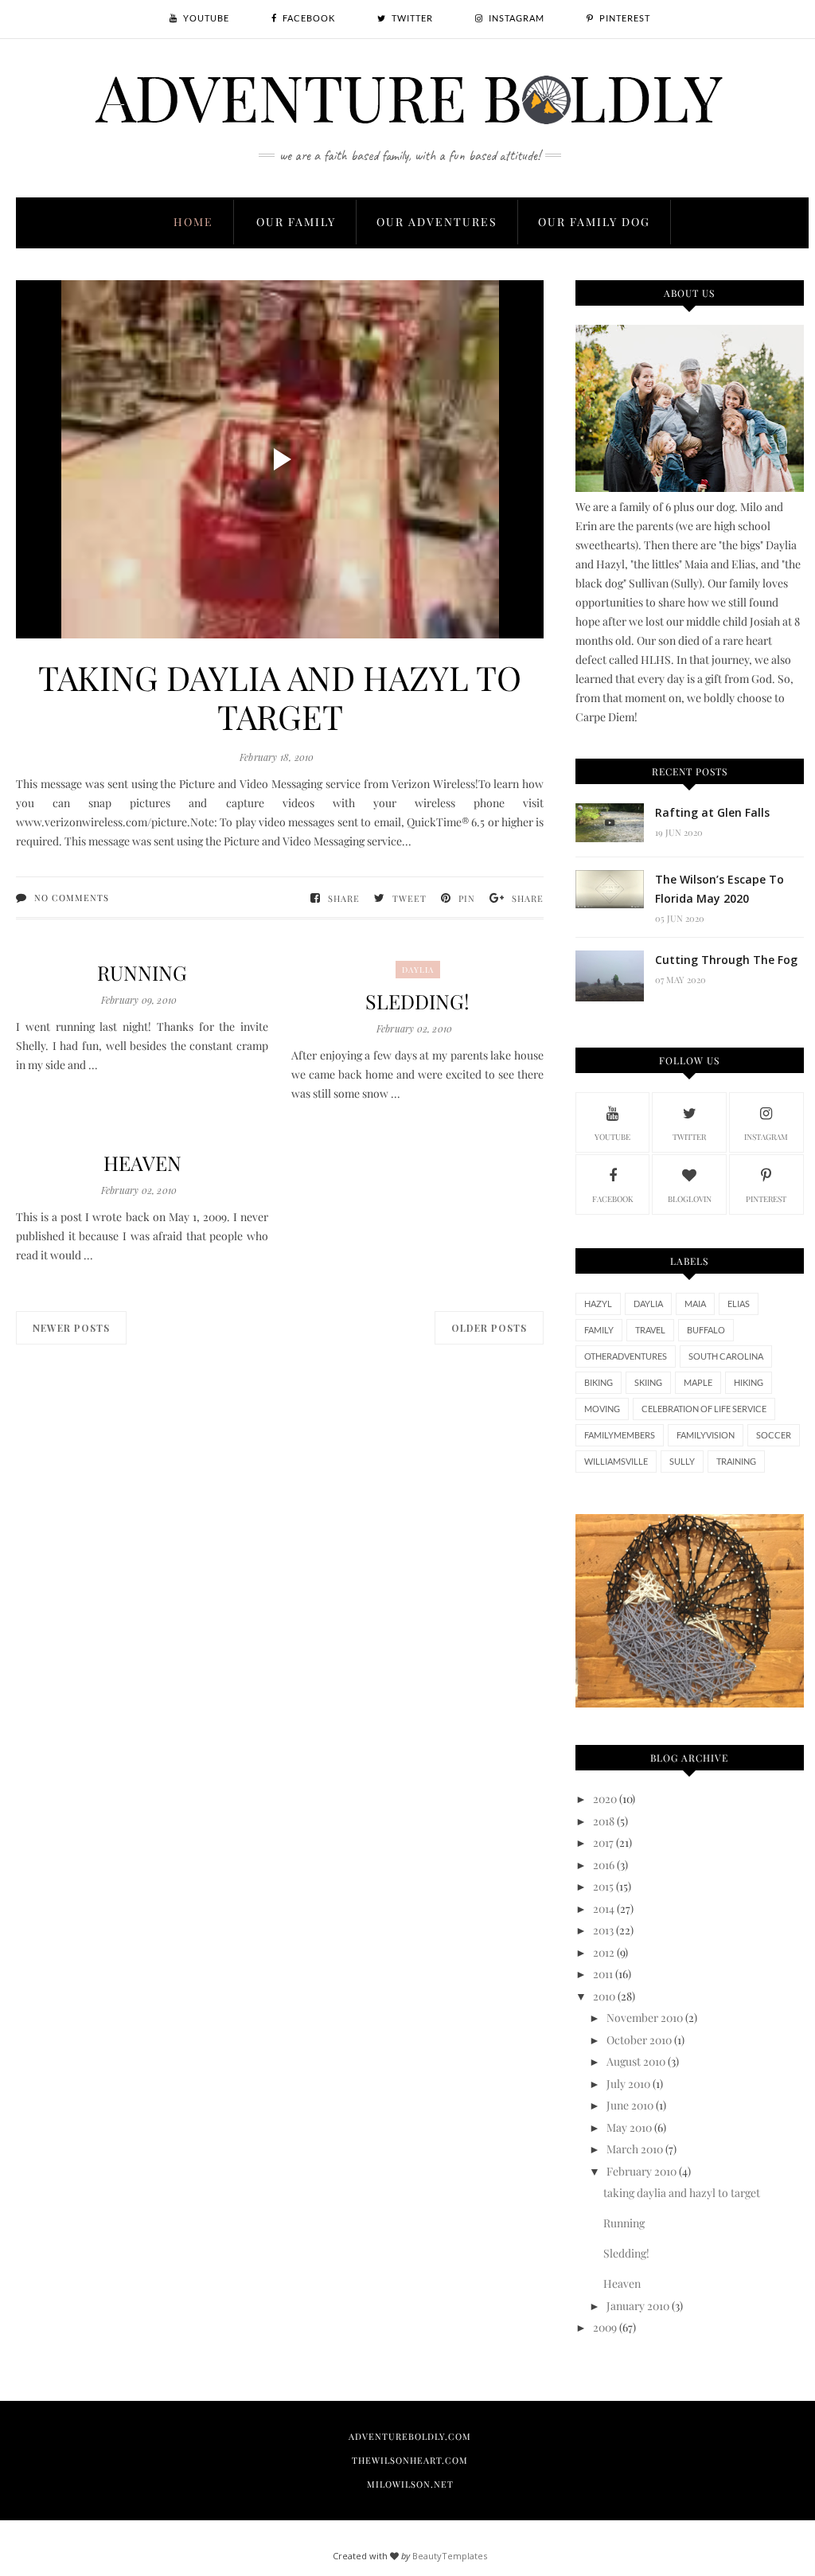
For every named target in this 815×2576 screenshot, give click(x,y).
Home (193, 222)
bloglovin (690, 1199)
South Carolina (726, 1356)
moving (602, 1409)
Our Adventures (437, 222)
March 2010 (635, 2149)
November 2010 (645, 2018)
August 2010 (636, 2061)
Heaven (142, 1163)
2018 (604, 1821)
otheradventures (626, 1356)
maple (698, 1382)
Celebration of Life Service (704, 1409)
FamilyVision (706, 1435)
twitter (689, 1137)
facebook (613, 1199)
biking (599, 1382)
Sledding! (417, 1001)
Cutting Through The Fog (726, 960)
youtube (612, 1137)
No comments (72, 898)
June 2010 (630, 2105)
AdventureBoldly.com (410, 2436)
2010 (604, 1996)
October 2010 (639, 2040)
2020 (605, 1799)
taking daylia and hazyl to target (280, 697)
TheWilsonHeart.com (410, 2460)
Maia (695, 1304)
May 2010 (629, 2127)
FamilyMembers (620, 1435)
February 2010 (641, 2171)
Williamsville (616, 1461)
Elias (739, 1304)
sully (682, 1461)
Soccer (774, 1435)
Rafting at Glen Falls (712, 812)
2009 (605, 2327)
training (736, 1461)
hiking (749, 1382)
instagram (766, 1137)
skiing (648, 1382)
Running (142, 972)
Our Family (296, 222)
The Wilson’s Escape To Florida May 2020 (719, 889)
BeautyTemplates (450, 2556)
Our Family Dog (594, 222)
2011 (603, 1974)
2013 (603, 1930)
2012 (604, 1952)
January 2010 (638, 2306)
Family (599, 1330)
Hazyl (598, 1304)
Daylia (418, 970)
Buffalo (706, 1330)
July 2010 (628, 2084)
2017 (603, 1842)
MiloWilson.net (410, 2484)
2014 (604, 1909)
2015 (603, 1886)
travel (650, 1330)
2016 (604, 1865)
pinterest (766, 1199)
